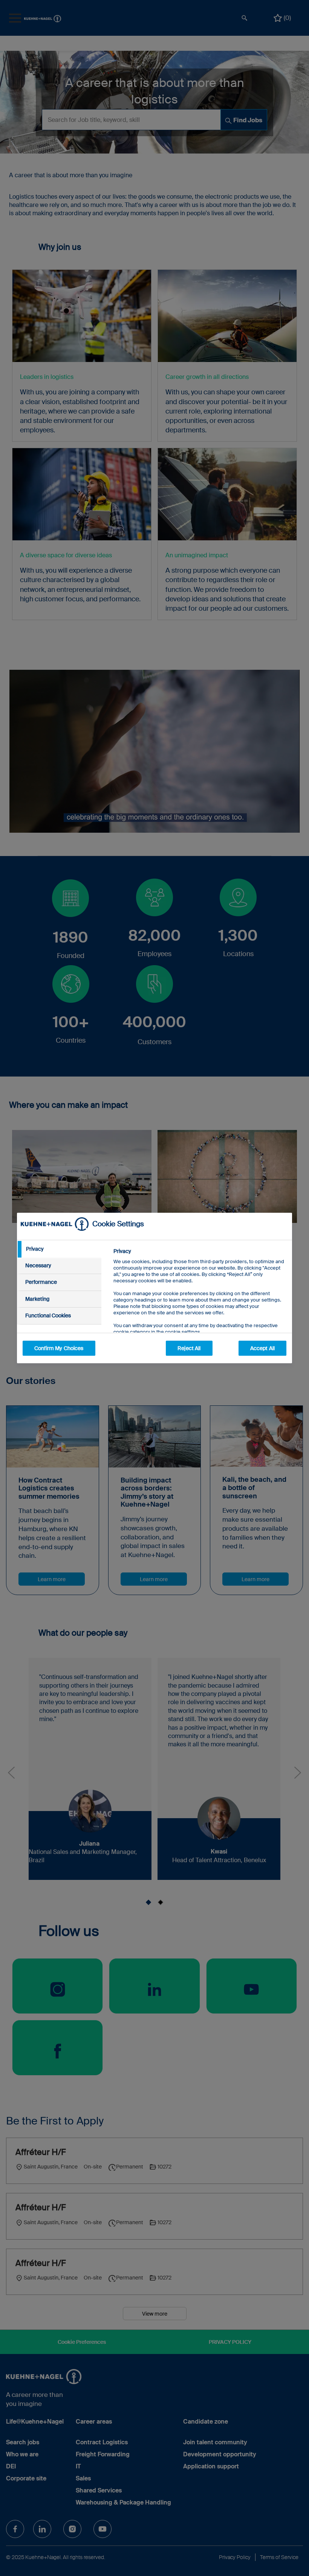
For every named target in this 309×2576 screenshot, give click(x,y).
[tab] (59, 1249)
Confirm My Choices (59, 1348)
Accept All (262, 1348)
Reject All (189, 1348)
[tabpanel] (200, 1309)
